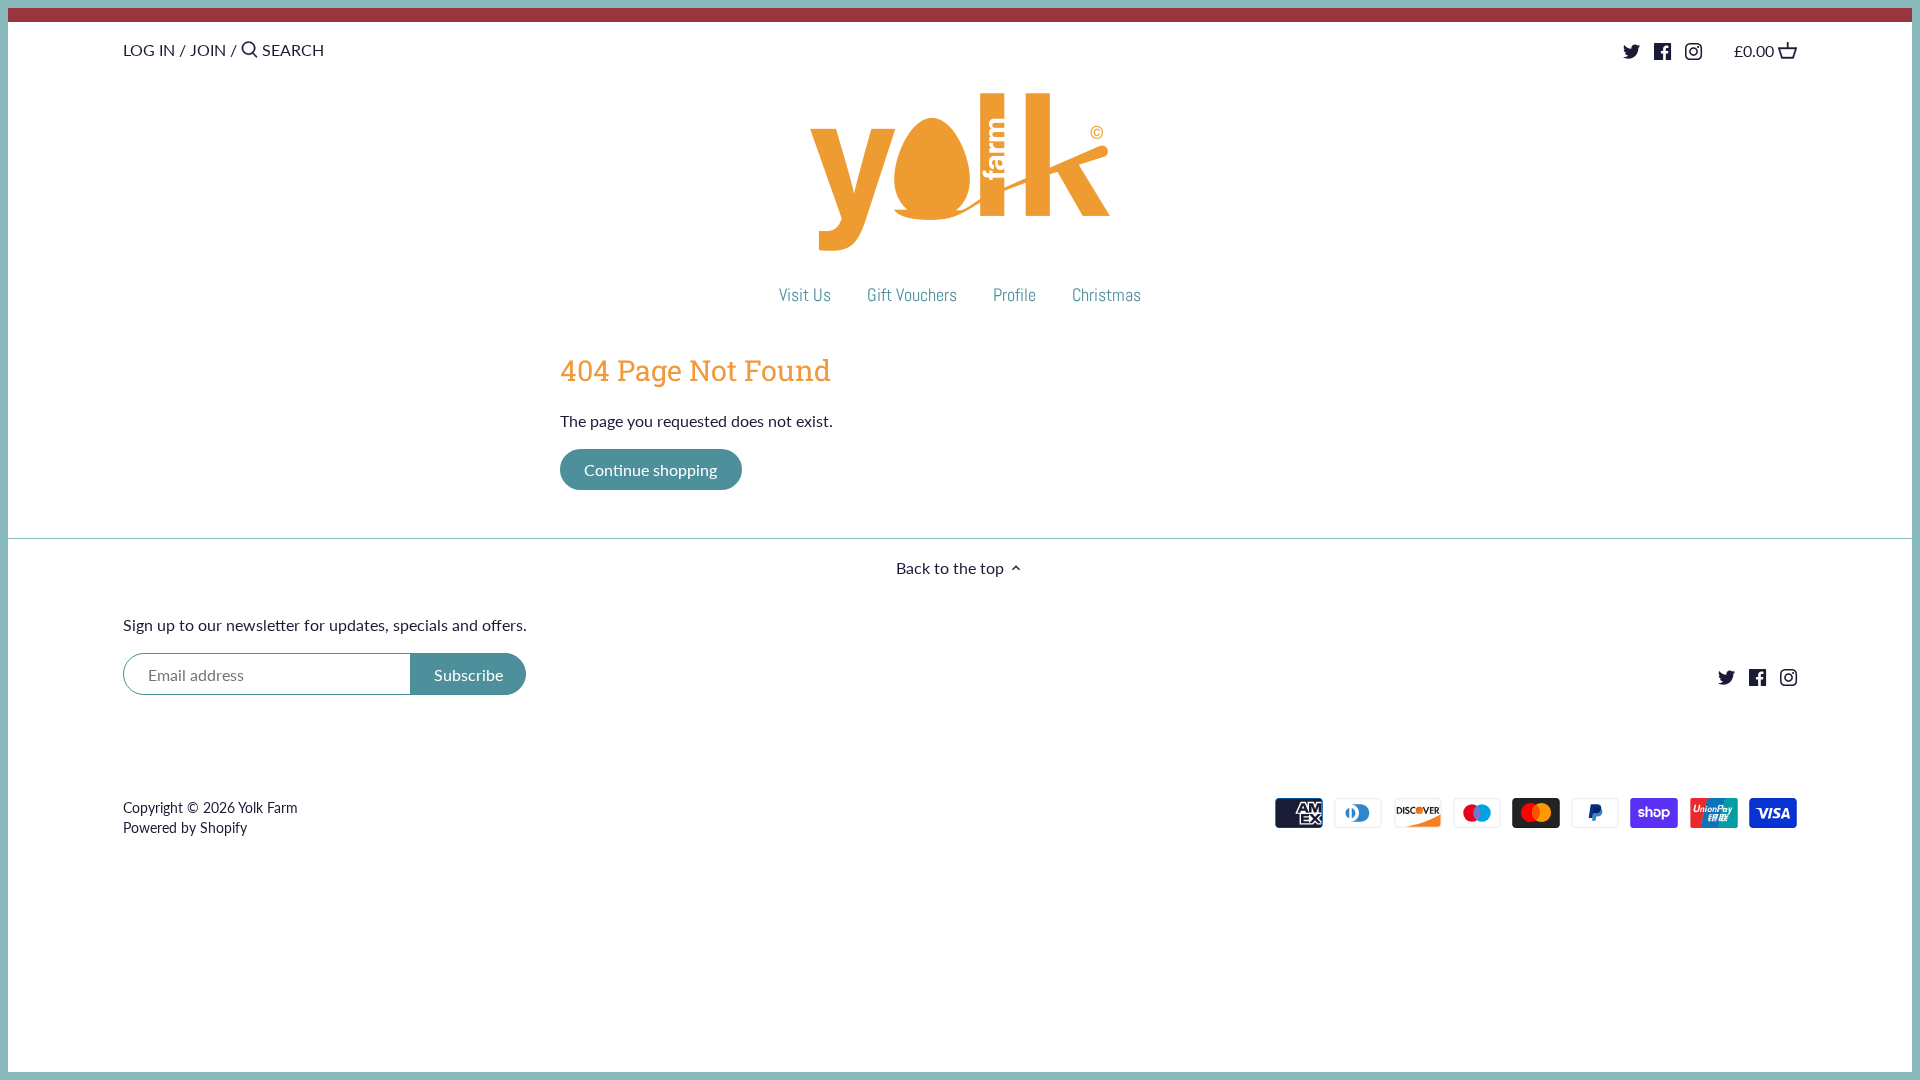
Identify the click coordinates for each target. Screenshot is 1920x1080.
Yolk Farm (268, 807)
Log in (149, 49)
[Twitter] (1631, 49)
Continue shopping (650, 469)
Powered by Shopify (185, 827)
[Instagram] (1693, 49)
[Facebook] (1662, 49)
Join (208, 49)
